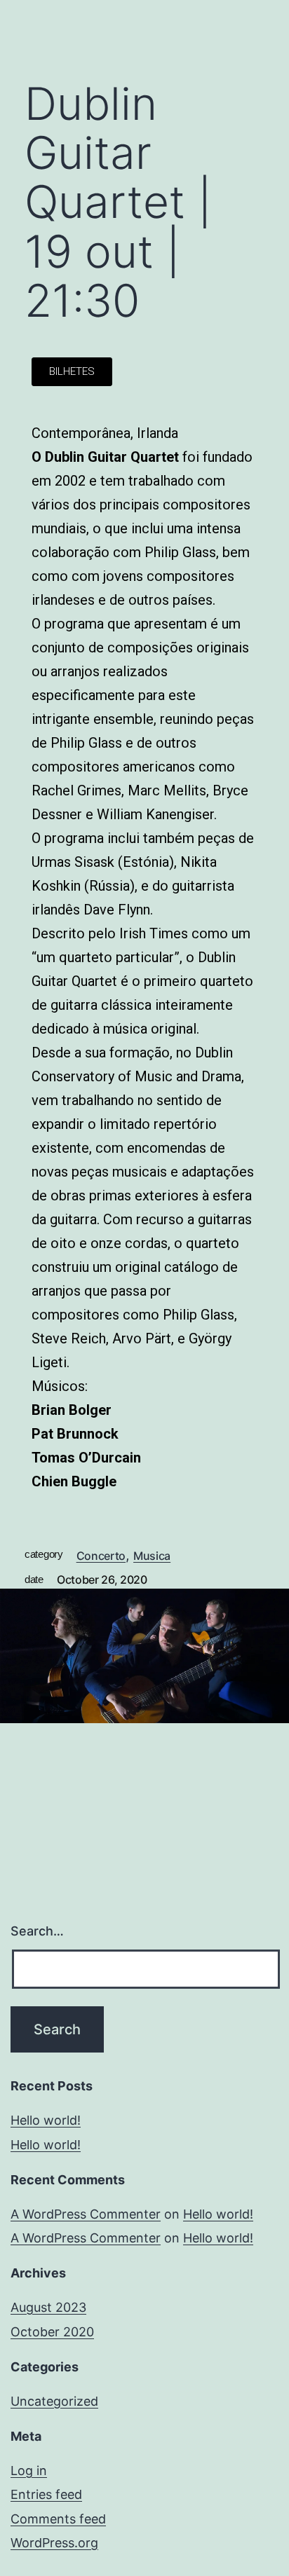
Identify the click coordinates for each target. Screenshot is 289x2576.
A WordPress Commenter (86, 2214)
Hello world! (46, 2120)
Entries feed (46, 2494)
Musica (152, 1556)
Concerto (101, 1556)
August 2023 (48, 2307)
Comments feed (58, 2519)
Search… (37, 1931)
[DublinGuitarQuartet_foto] (144, 1656)
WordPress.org (54, 2543)
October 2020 (52, 2332)
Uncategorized (54, 2401)
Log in (29, 2471)
